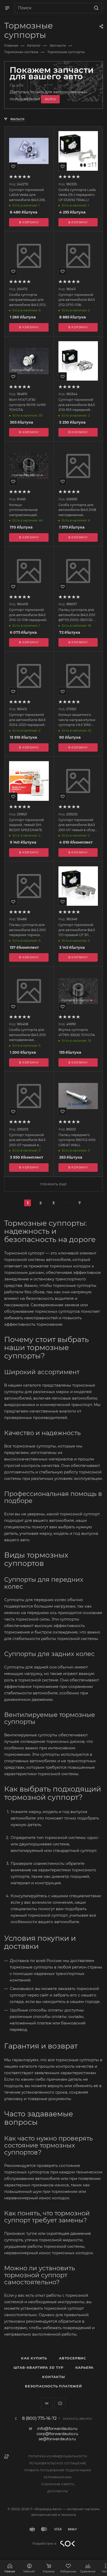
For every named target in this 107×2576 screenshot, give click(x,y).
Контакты (53, 2377)
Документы (58, 2491)
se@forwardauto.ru (57, 2439)
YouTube (60, 2403)
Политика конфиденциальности (58, 2456)
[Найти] (95, 8)
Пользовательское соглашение (58, 2463)
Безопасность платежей (53, 2386)
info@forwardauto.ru (57, 2428)
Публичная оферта (58, 2484)
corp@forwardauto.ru (57, 2434)
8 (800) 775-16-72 (39, 2418)
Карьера (85, 2367)
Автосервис (72, 2358)
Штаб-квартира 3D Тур (38, 2367)
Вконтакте (47, 2403)
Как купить (34, 2358)
